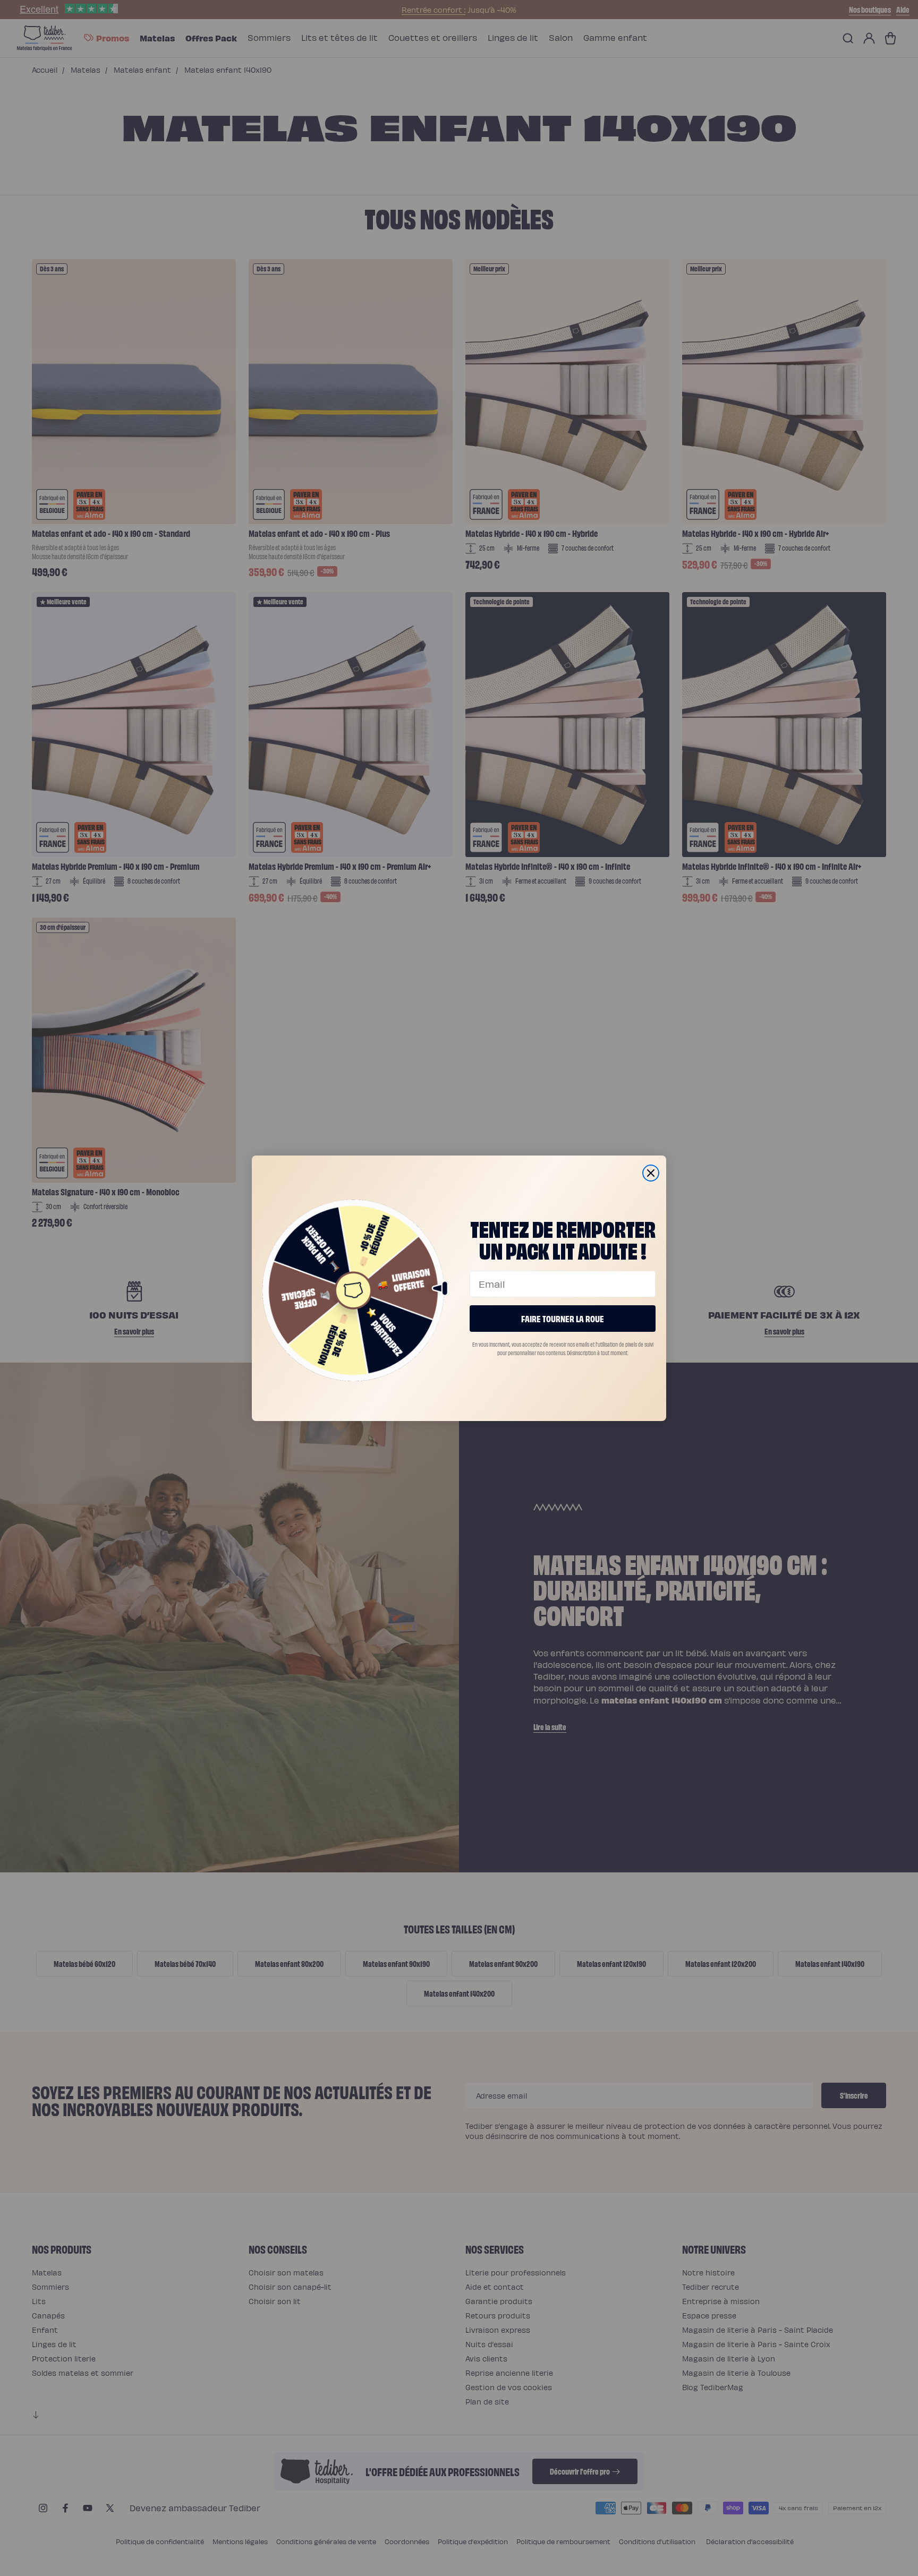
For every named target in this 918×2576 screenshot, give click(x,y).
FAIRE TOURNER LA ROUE (563, 1318)
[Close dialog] (651, 1173)
